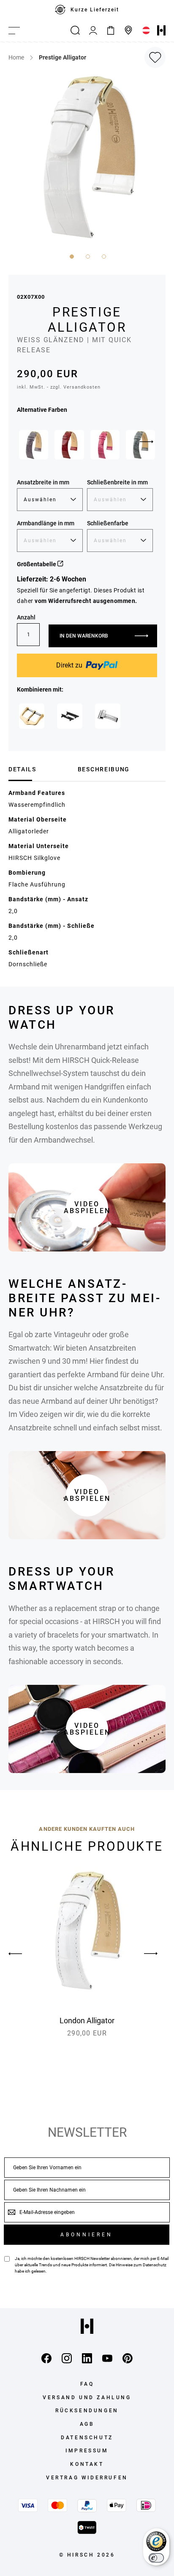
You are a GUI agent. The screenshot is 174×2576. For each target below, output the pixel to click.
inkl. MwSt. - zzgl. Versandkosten (59, 387)
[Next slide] (147, 442)
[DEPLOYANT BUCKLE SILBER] (108, 716)
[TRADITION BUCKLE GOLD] (32, 716)
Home (16, 57)
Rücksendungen (87, 2411)
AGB (87, 2424)
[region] (87, 10)
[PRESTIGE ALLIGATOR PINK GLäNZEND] (105, 445)
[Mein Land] (146, 30)
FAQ (87, 2384)
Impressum (87, 2451)
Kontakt (87, 2464)
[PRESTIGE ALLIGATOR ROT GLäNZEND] (69, 445)
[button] (71, 256)
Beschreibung (104, 769)
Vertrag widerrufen (87, 2478)
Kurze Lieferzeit (95, 10)
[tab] (40, 769)
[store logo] (161, 30)
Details (22, 769)
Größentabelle (37, 564)
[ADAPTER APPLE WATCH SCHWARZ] (70, 716)
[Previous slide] (23, 1954)
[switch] (156, 2558)
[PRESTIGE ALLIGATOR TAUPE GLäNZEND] (34, 445)
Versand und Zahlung (87, 2398)
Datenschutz (155, 2265)
